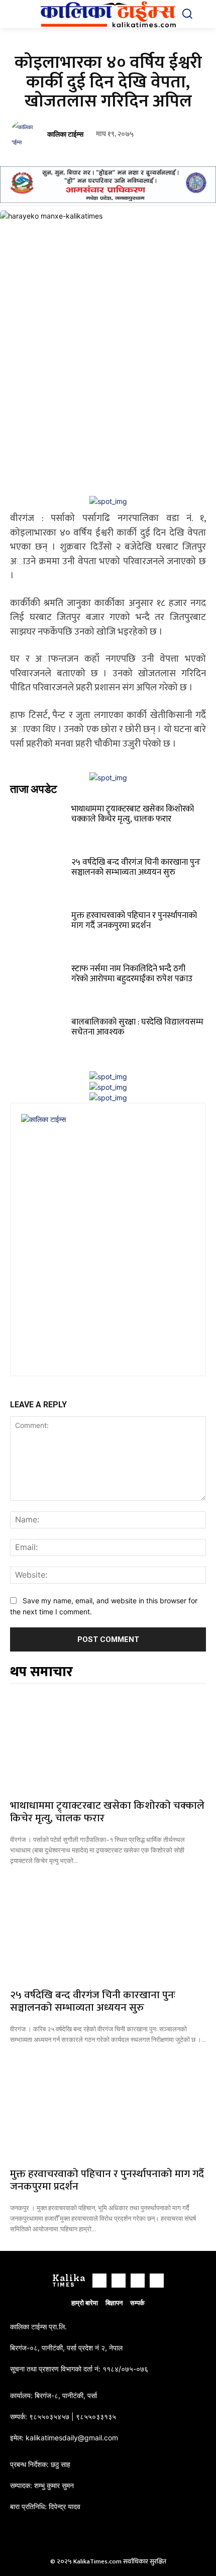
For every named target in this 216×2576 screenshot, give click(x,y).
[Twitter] (138, 2281)
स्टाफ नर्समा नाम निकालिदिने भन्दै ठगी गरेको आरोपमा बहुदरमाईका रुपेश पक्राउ (132, 974)
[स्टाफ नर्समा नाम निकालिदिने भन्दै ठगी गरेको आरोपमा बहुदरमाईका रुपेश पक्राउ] (39, 980)
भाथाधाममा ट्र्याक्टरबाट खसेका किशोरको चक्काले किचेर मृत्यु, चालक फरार (133, 814)
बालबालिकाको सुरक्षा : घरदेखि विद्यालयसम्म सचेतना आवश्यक (137, 1027)
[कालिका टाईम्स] (27, 135)
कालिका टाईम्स (65, 134)
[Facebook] (99, 2281)
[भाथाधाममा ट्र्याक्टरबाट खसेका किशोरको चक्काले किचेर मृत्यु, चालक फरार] (39, 820)
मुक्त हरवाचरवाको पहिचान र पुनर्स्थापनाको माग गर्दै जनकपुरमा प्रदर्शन (134, 920)
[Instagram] (119, 2281)
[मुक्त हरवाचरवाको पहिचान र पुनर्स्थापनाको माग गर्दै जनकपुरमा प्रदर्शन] (39, 927)
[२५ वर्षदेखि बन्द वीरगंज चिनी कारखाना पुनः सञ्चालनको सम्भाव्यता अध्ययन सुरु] (39, 874)
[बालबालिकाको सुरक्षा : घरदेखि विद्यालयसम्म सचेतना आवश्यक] (39, 1034)
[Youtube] (157, 2281)
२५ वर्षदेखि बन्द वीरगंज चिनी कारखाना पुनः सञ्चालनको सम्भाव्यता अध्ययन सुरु (136, 867)
